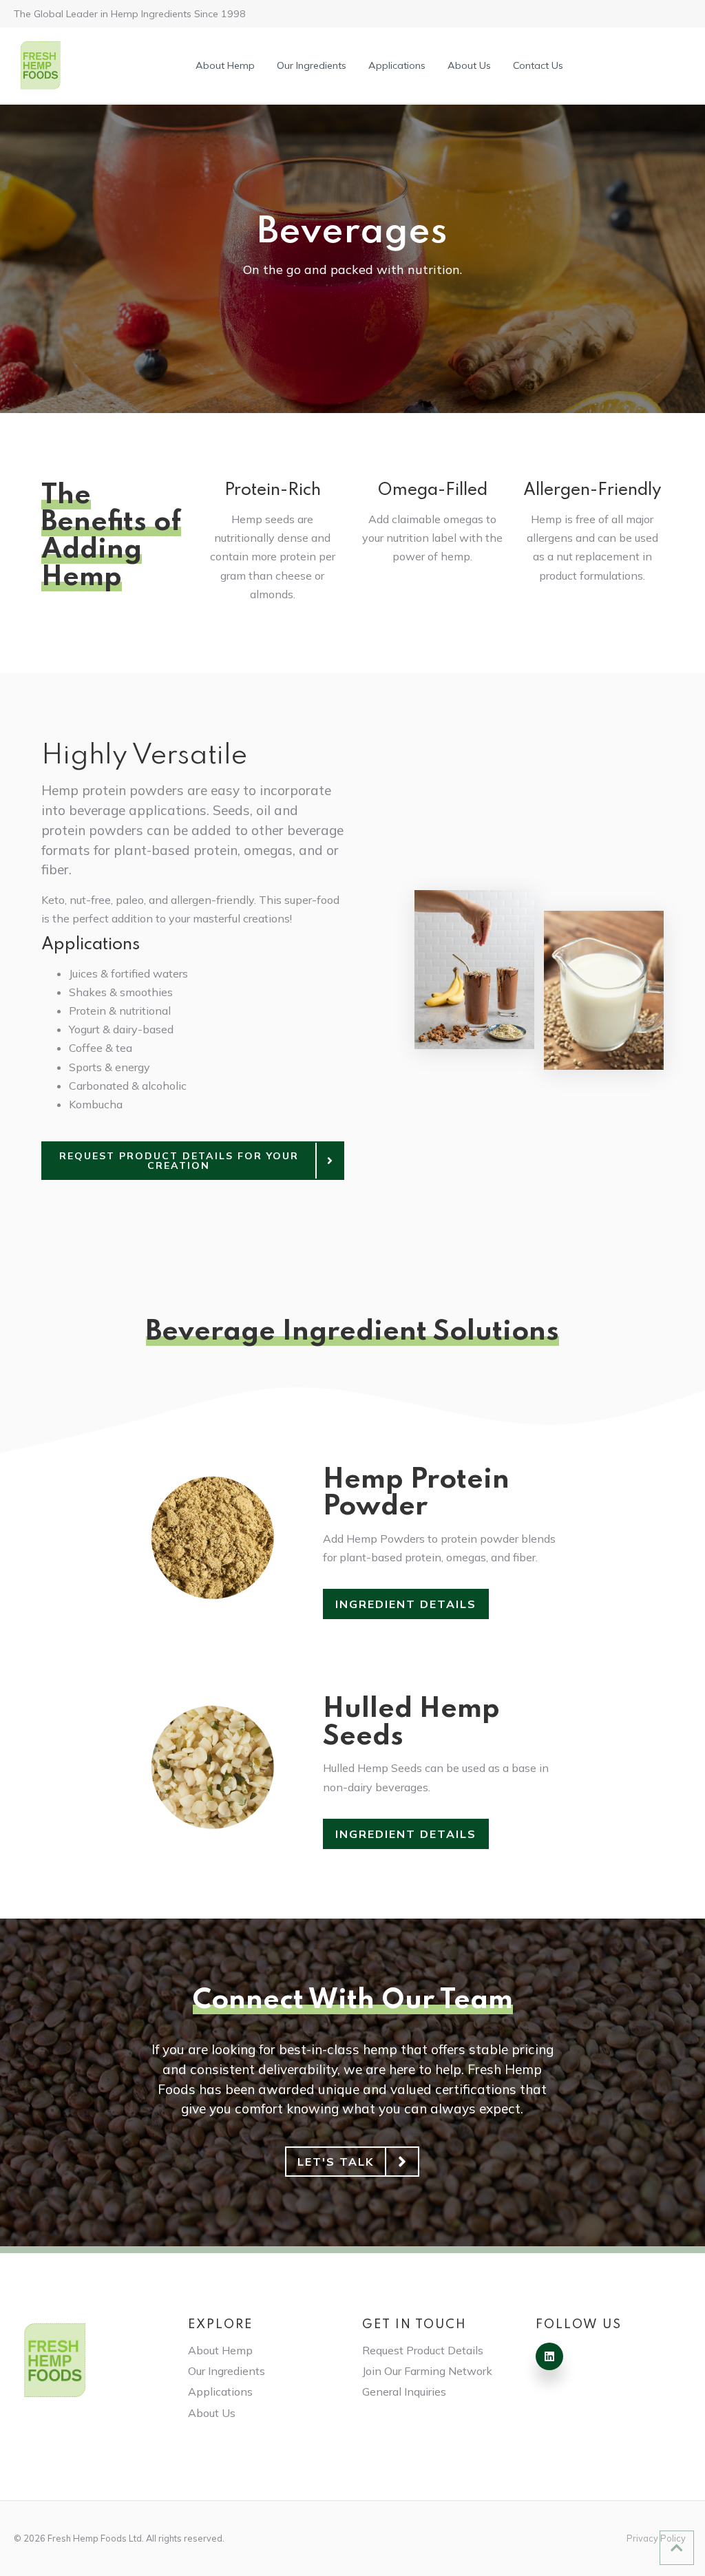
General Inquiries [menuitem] (404, 2392)
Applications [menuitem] (397, 65)
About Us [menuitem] (469, 65)
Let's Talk (336, 2162)
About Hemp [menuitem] (225, 65)
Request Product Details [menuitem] (423, 2350)
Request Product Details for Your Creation (179, 1161)
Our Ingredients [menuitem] (312, 65)
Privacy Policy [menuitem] (656, 2538)
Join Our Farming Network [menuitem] (427, 2371)
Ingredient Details (406, 1604)
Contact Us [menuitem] (538, 65)
